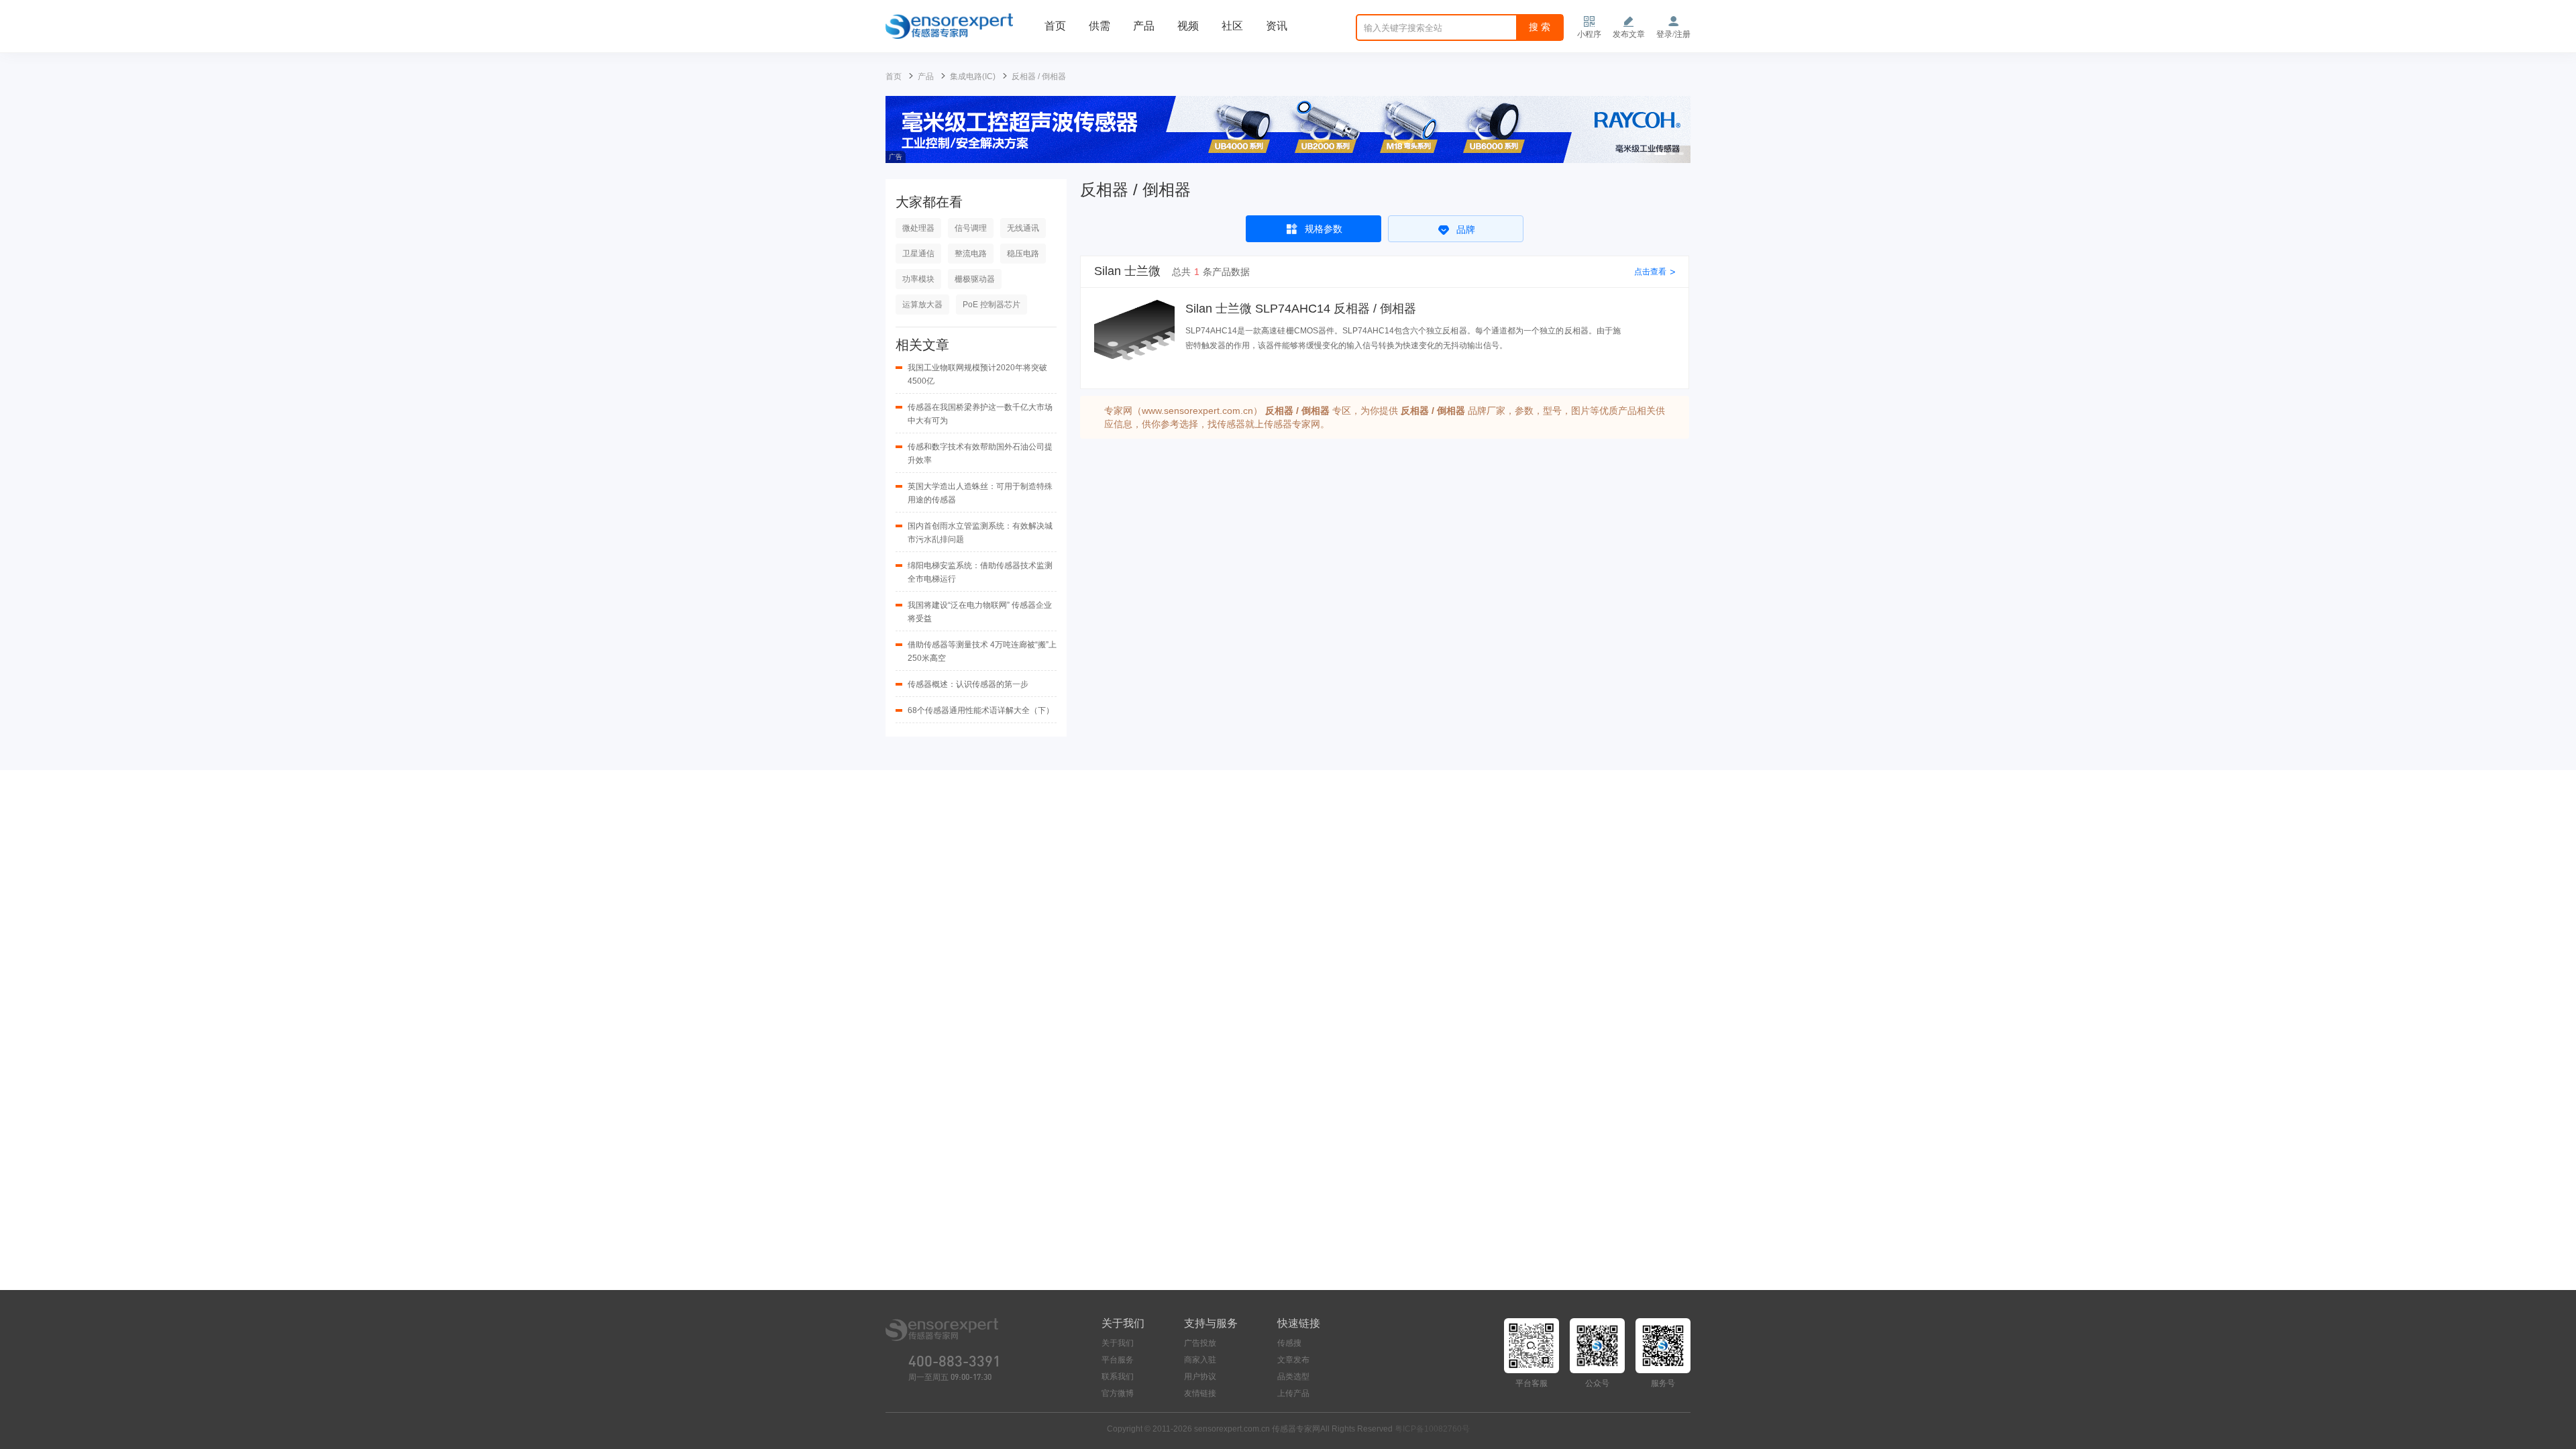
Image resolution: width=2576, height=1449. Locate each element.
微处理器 (918, 228)
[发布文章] (1629, 21)
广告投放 (1200, 1343)
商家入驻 (1200, 1360)
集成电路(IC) (973, 76)
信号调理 (971, 228)
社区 (1232, 26)
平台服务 (1118, 1360)
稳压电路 (1023, 254)
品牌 (1466, 229)
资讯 (1277, 26)
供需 (1099, 26)
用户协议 (1200, 1377)
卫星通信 (918, 254)
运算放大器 (922, 305)
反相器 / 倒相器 (1039, 76)
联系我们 (1118, 1377)
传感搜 (1289, 1343)
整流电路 (971, 254)
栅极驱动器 (975, 279)
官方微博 (1118, 1393)
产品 (1144, 26)
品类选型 (1293, 1377)
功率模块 (918, 279)
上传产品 (1293, 1393)
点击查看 (1655, 272)
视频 (1188, 26)
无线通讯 (1023, 228)
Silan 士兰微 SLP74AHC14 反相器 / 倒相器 (1301, 309)
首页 (1055, 26)
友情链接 (1200, 1393)
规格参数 (1324, 229)
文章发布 (1293, 1360)
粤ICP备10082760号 (1432, 1429)
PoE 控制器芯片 (991, 305)
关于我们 (1118, 1343)
